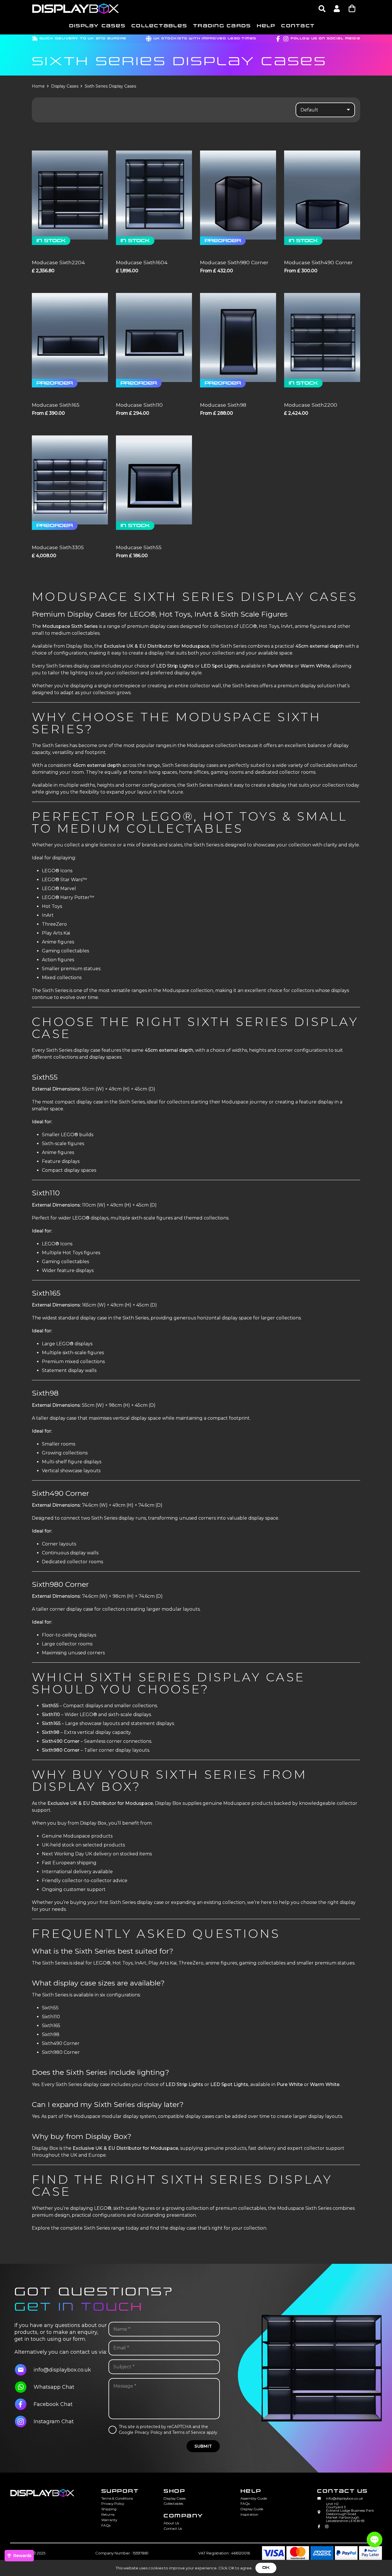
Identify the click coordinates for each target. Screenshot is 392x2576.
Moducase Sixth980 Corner (234, 262)
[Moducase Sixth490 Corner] (322, 195)
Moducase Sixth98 (223, 405)
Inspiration (249, 2514)
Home (38, 86)
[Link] (337, 8)
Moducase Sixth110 (139, 405)
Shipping (109, 2509)
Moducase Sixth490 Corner (318, 262)
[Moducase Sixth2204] (70, 195)
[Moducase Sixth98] (238, 337)
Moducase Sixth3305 (58, 547)
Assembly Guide (254, 2498)
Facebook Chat (53, 2404)
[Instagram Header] (286, 39)
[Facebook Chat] (24, 2404)
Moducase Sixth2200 (311, 405)
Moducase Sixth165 (56, 405)
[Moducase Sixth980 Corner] (238, 195)
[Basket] (352, 8)
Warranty (109, 2520)
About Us (171, 2523)
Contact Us (173, 2528)
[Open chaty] (374, 2540)
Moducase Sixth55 (139, 547)
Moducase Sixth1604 (142, 262)
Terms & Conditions (117, 2498)
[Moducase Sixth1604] (154, 195)
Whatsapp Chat (54, 2387)
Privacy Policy (113, 2503)
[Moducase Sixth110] (154, 337)
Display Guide (252, 2509)
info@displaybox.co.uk (62, 2370)
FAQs (106, 2525)
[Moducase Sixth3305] (70, 480)
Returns (108, 2514)
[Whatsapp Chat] (24, 2387)
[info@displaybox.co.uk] (24, 2370)
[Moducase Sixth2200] (322, 337)
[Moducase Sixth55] (154, 480)
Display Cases (65, 86)
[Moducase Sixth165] (70, 337)
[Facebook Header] (278, 39)
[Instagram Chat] (24, 2421)
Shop (174, 2491)
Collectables (173, 2503)
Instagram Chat (54, 2421)
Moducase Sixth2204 (58, 262)
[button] (322, 9)
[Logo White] (76, 9)
